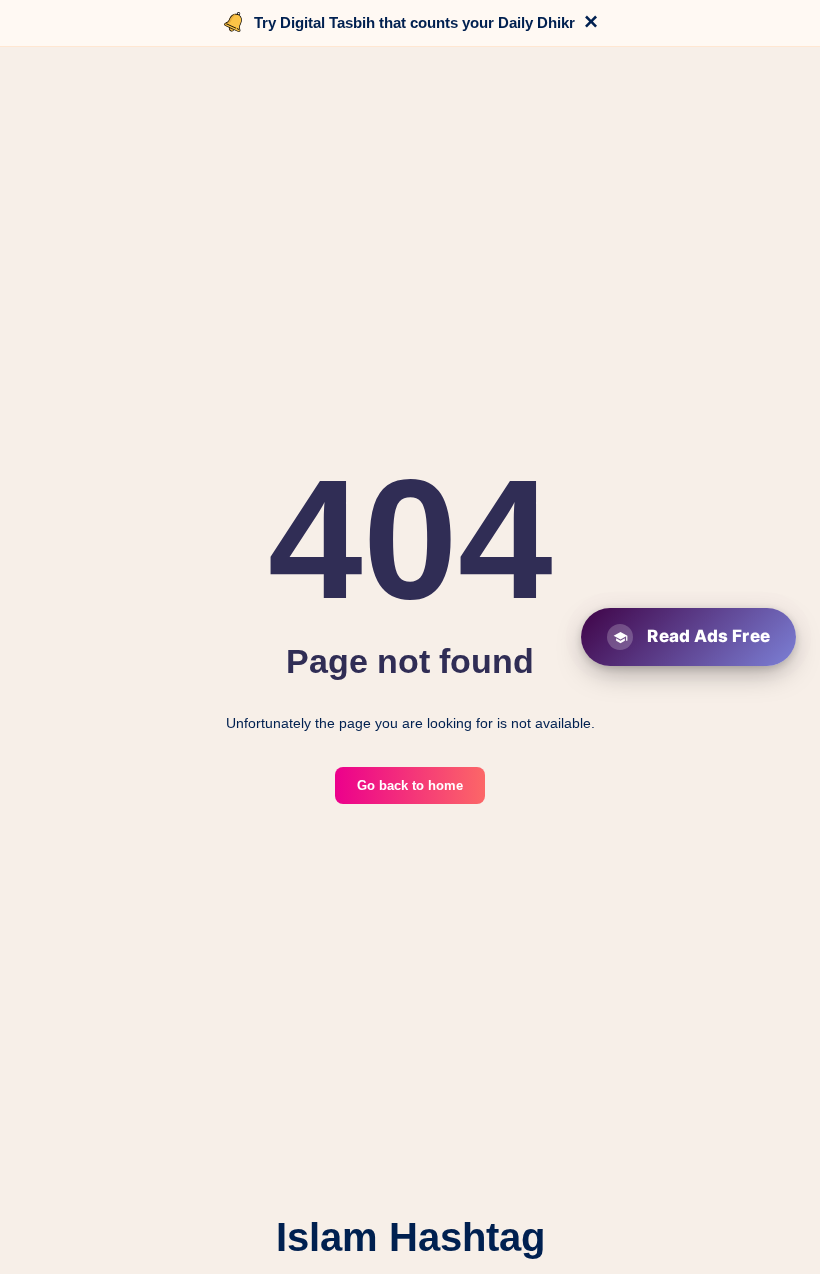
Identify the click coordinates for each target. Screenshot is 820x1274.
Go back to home (410, 785)
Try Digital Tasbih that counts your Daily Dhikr (414, 22)
